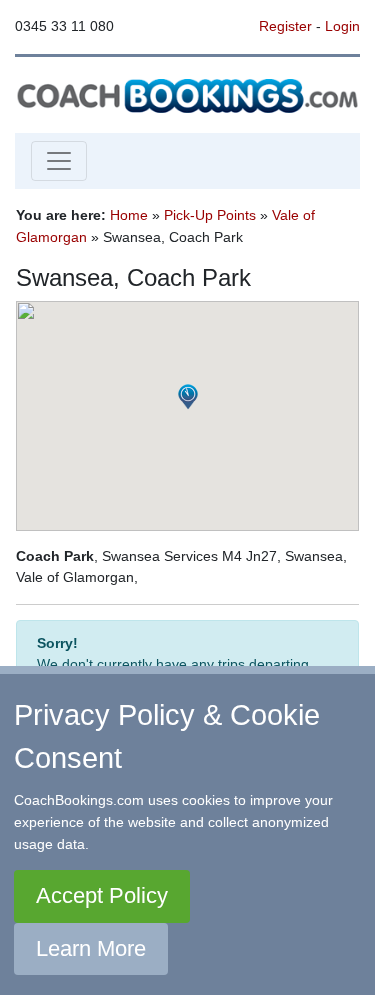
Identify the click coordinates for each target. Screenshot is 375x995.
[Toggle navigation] (59, 161)
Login (342, 26)
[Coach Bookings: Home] (187, 94)
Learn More (91, 948)
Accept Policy (102, 895)
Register (285, 26)
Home (129, 215)
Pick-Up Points (210, 215)
